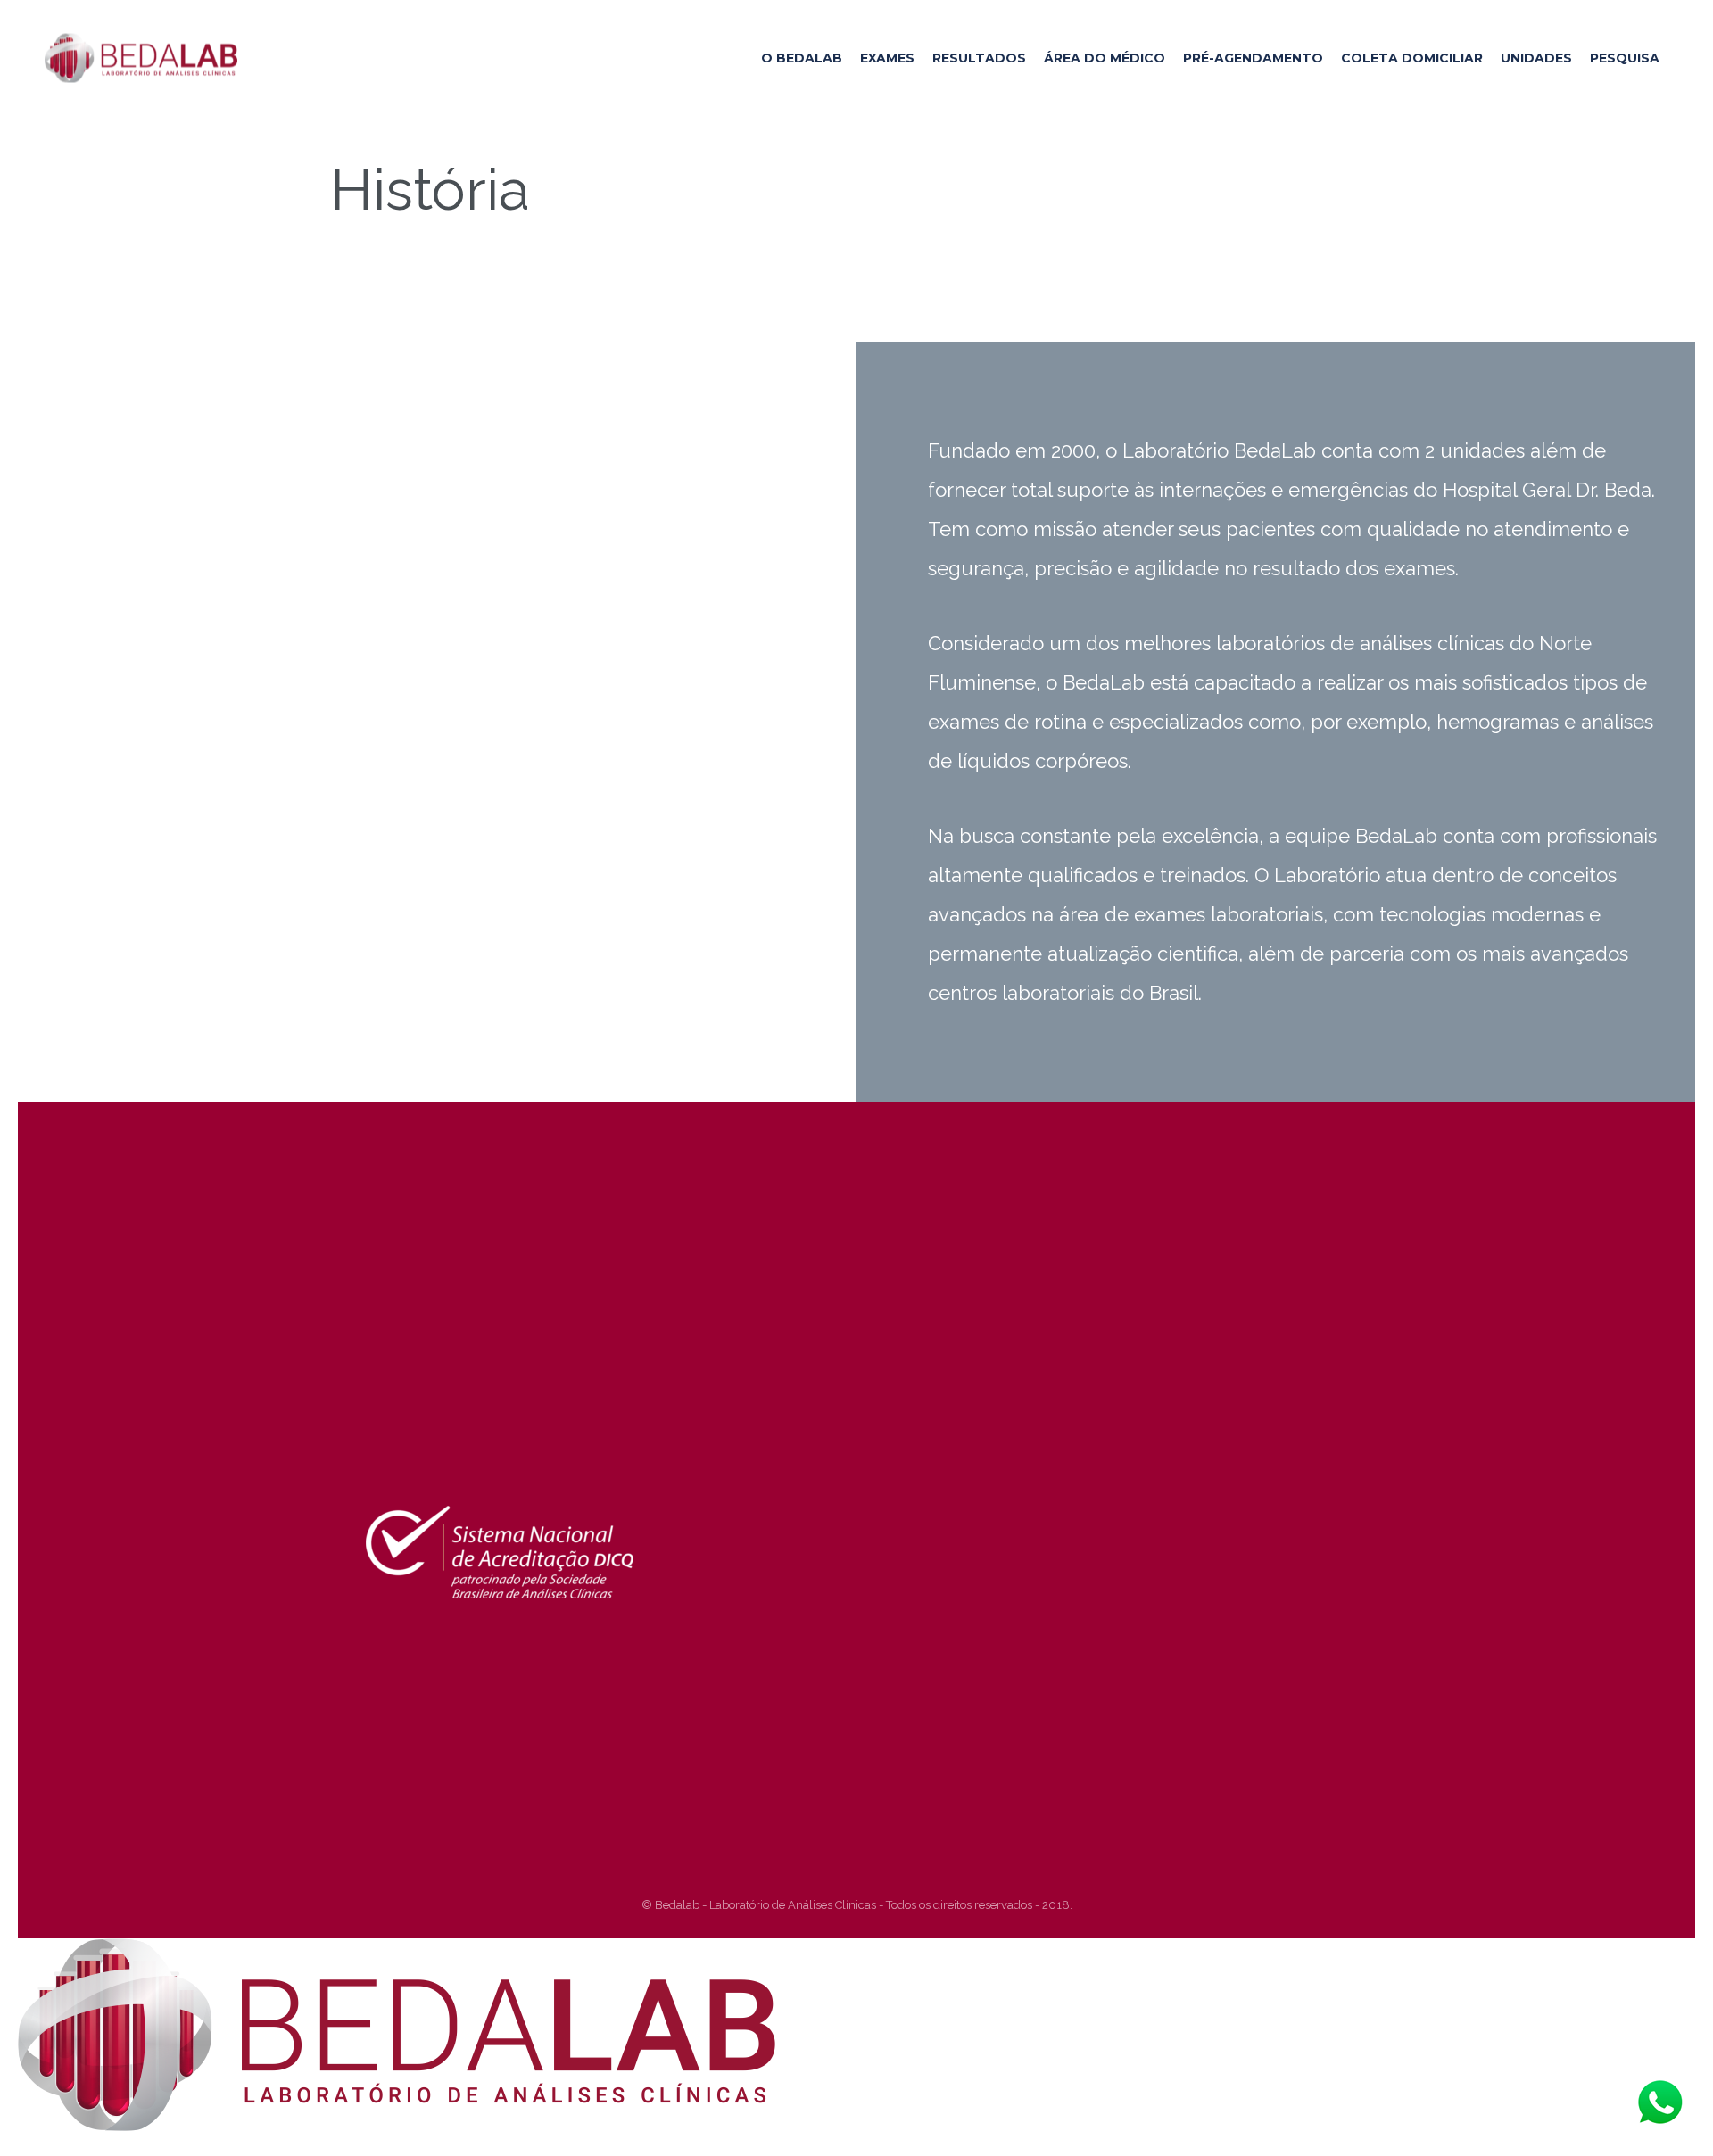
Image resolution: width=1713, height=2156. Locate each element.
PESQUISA (1625, 58)
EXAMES (887, 58)
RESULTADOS (979, 58)
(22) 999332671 (510, 1432)
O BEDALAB (802, 58)
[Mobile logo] (397, 2127)
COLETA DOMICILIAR (1412, 58)
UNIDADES (1536, 58)
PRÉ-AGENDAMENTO (1253, 58)
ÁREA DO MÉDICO (1105, 58)
